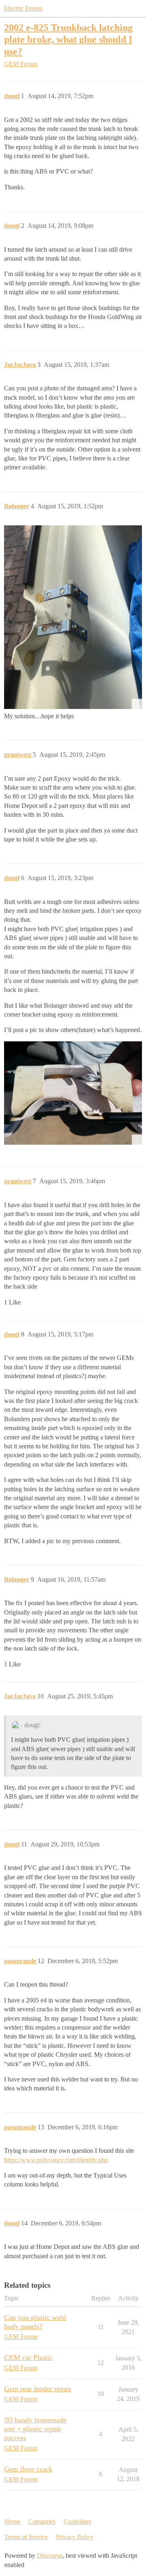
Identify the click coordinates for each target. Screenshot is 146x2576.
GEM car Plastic (28, 2358)
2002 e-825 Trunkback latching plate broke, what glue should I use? (68, 39)
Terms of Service (26, 2537)
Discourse (50, 2556)
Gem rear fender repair (38, 2389)
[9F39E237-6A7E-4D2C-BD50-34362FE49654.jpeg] (73, 617)
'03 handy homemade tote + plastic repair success (35, 2429)
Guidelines (77, 2521)
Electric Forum (23, 8)
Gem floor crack (28, 2469)
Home (12, 2521)
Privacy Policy (75, 2537)
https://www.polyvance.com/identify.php (56, 2160)
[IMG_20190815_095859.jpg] (73, 1093)
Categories (42, 2521)
